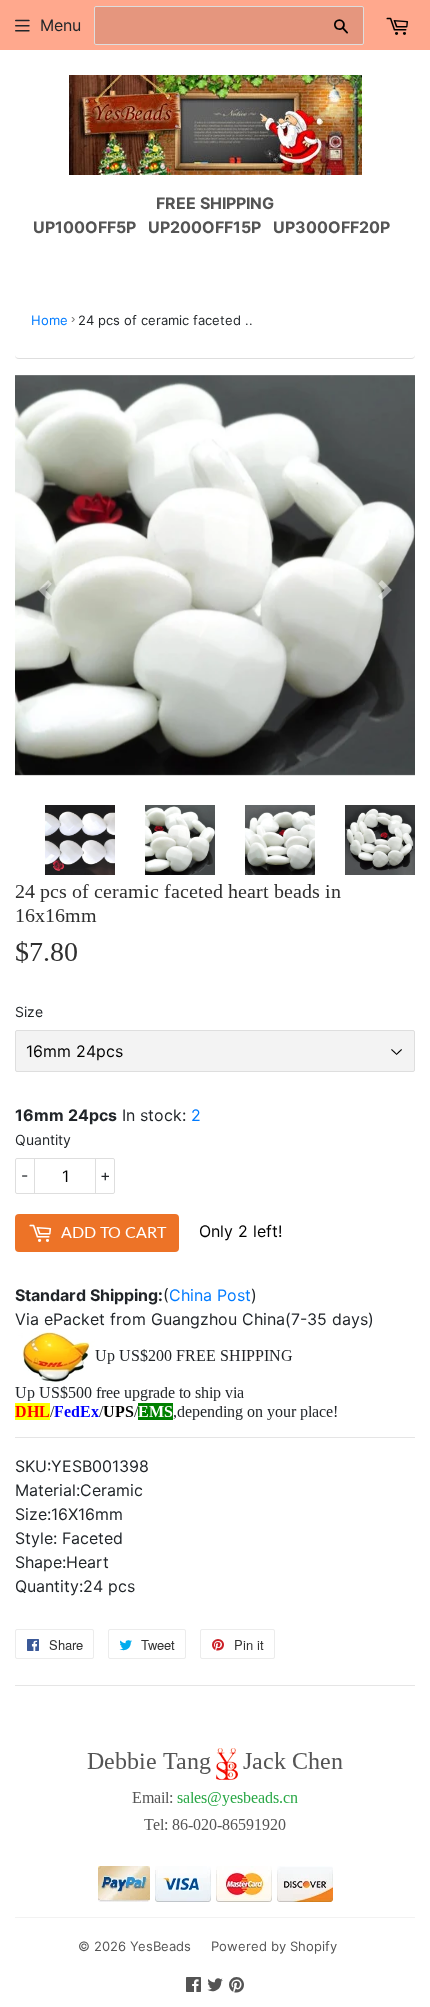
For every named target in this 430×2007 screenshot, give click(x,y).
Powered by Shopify (274, 1946)
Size (29, 1011)
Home (49, 320)
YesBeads (160, 1946)
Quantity (43, 1139)
